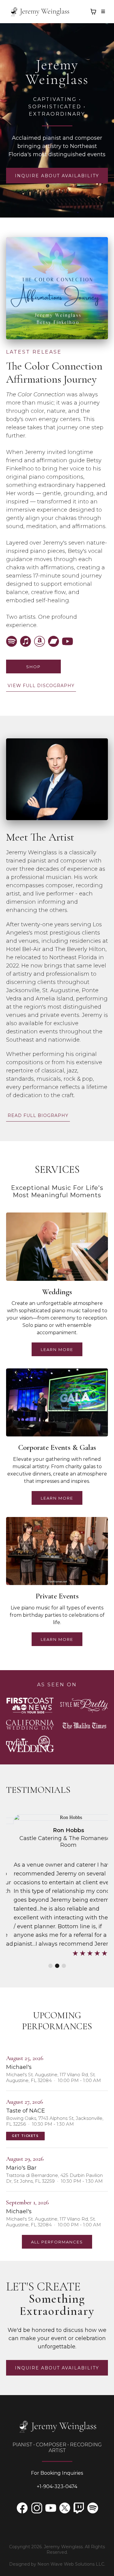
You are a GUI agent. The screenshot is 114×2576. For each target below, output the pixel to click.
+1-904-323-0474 (57, 2486)
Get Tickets (25, 2136)
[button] (102, 12)
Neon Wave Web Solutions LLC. (71, 2564)
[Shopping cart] (93, 12)
